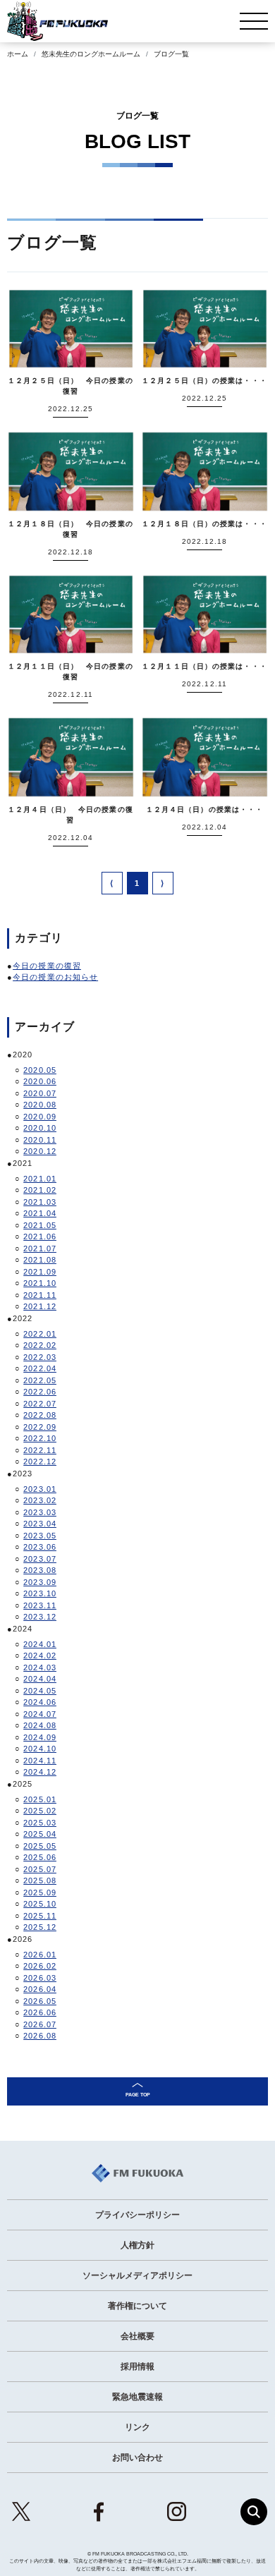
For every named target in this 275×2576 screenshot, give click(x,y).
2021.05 (40, 1225)
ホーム (18, 54)
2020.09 (40, 1117)
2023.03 (40, 1512)
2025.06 (40, 1857)
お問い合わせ (137, 2457)
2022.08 (40, 1415)
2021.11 (40, 1295)
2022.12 (40, 1462)
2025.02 (40, 1811)
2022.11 (40, 1450)
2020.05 (40, 1070)
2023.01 (40, 1489)
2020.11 (40, 1140)
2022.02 (40, 1345)
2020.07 (40, 1093)
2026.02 (40, 1966)
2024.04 (40, 1679)
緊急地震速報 (137, 2397)
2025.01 (40, 1799)
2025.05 (40, 1846)
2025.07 (40, 1869)
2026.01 (40, 1955)
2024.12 (40, 1772)
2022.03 (40, 1357)
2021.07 (40, 1248)
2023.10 (40, 1593)
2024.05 (40, 1691)
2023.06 (40, 1547)
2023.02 (40, 1500)
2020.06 (40, 1081)
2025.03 (40, 1823)
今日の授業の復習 (47, 966)
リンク (137, 2427)
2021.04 (40, 1213)
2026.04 (40, 1989)
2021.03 (40, 1202)
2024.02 (40, 1655)
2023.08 (40, 1570)
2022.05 (40, 1380)
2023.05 (40, 1536)
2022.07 (40, 1404)
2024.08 (40, 1725)
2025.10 (40, 1904)
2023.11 (40, 1605)
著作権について (137, 2306)
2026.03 (40, 1978)
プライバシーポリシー (137, 2215)
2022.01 (40, 1334)
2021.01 (40, 1179)
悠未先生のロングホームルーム (91, 54)
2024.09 (40, 1737)
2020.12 (40, 1151)
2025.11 (40, 1916)
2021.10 (40, 1283)
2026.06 (40, 2012)
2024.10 (40, 1749)
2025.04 (40, 1834)
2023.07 (40, 1559)
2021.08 (40, 1260)
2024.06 (40, 1702)
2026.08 (40, 2036)
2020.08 (40, 1105)
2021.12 (40, 1306)
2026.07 (40, 2024)
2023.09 (40, 1582)
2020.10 (40, 1128)
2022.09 (40, 1427)
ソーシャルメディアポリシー (137, 2276)
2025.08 (40, 1881)
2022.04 (40, 1368)
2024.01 (40, 1644)
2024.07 (40, 1714)
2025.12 (40, 1927)
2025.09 (40, 1892)
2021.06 (40, 1237)
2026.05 (40, 2001)
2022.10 (40, 1438)
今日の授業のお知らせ (55, 977)
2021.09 (40, 1272)
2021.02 (40, 1190)
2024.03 (40, 1667)
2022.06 (40, 1392)
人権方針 (137, 2245)
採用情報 (137, 2367)
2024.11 (40, 1761)
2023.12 (40, 1617)
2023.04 (40, 1524)
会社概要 (137, 2336)
